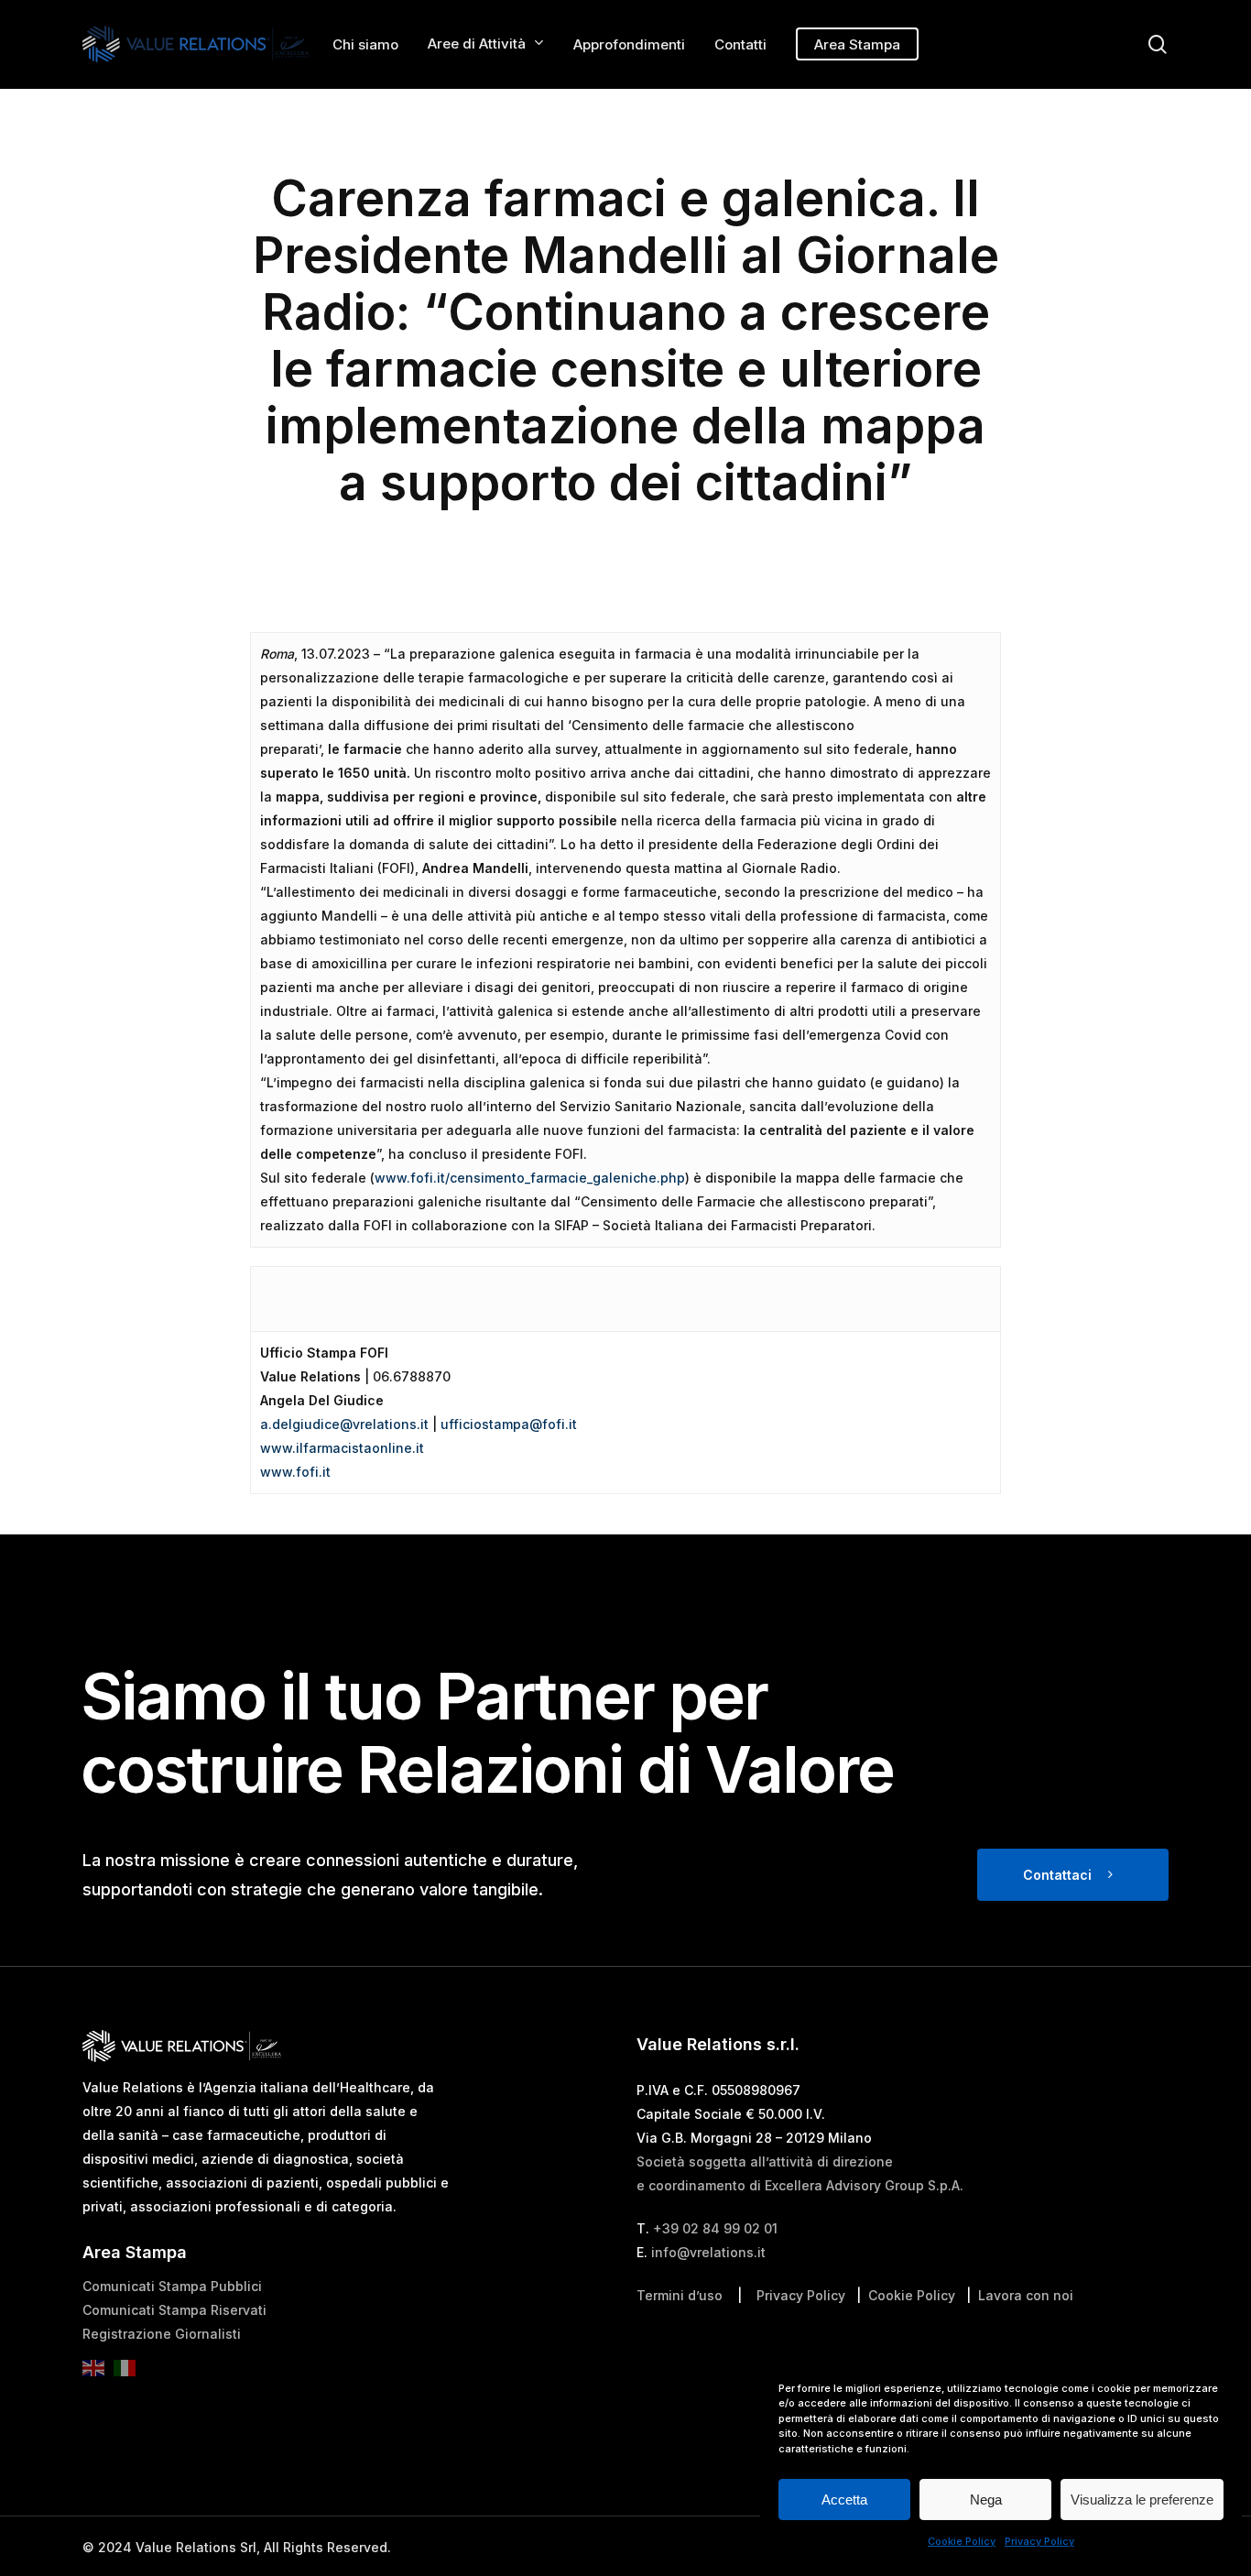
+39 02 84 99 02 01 (715, 2228)
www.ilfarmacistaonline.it (342, 1448)
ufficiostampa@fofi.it (509, 1424)
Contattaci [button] (1057, 1875)
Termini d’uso (680, 2295)
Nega (986, 2500)
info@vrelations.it (708, 2252)
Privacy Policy (1039, 2541)
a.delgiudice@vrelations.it (344, 1424)
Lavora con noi (1026, 2295)
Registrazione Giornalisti (162, 2334)
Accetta (844, 2500)
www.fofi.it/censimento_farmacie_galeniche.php (530, 1178)
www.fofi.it (295, 1472)
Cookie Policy (962, 2541)
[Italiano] (129, 2374)
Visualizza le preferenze (1142, 2500)
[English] (98, 2374)
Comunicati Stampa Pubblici (172, 2286)
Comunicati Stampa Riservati (174, 2310)
